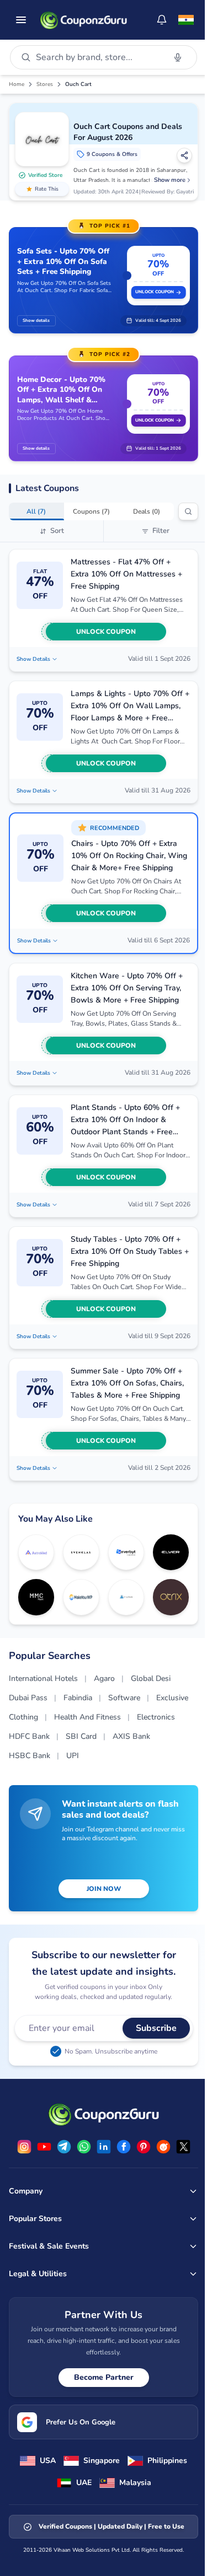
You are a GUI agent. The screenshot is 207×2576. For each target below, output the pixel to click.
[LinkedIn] (104, 2147)
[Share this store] (184, 155)
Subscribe (156, 2028)
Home (17, 84)
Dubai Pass (28, 1698)
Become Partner (104, 2377)
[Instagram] (24, 2147)
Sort (57, 531)
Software (124, 1698)
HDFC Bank (29, 1736)
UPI (73, 1756)
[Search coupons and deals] (188, 511)
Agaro (104, 1678)
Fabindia (78, 1698)
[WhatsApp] (84, 2147)
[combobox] (98, 57)
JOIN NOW (104, 1889)
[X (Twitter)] (183, 2147)
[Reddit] (163, 2147)
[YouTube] (44, 2147)
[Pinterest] (144, 2147)
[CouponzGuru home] (83, 20)
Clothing (23, 1717)
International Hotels (43, 1678)
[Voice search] (178, 57)
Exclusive (172, 1698)
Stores (45, 84)
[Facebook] (124, 2147)
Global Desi (151, 1678)
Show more (170, 180)
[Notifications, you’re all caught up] (162, 20)
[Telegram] (64, 2147)
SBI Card (81, 1736)
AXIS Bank (131, 1736)
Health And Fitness (87, 1717)
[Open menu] (21, 20)
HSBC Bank (30, 1756)
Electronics (156, 1717)
